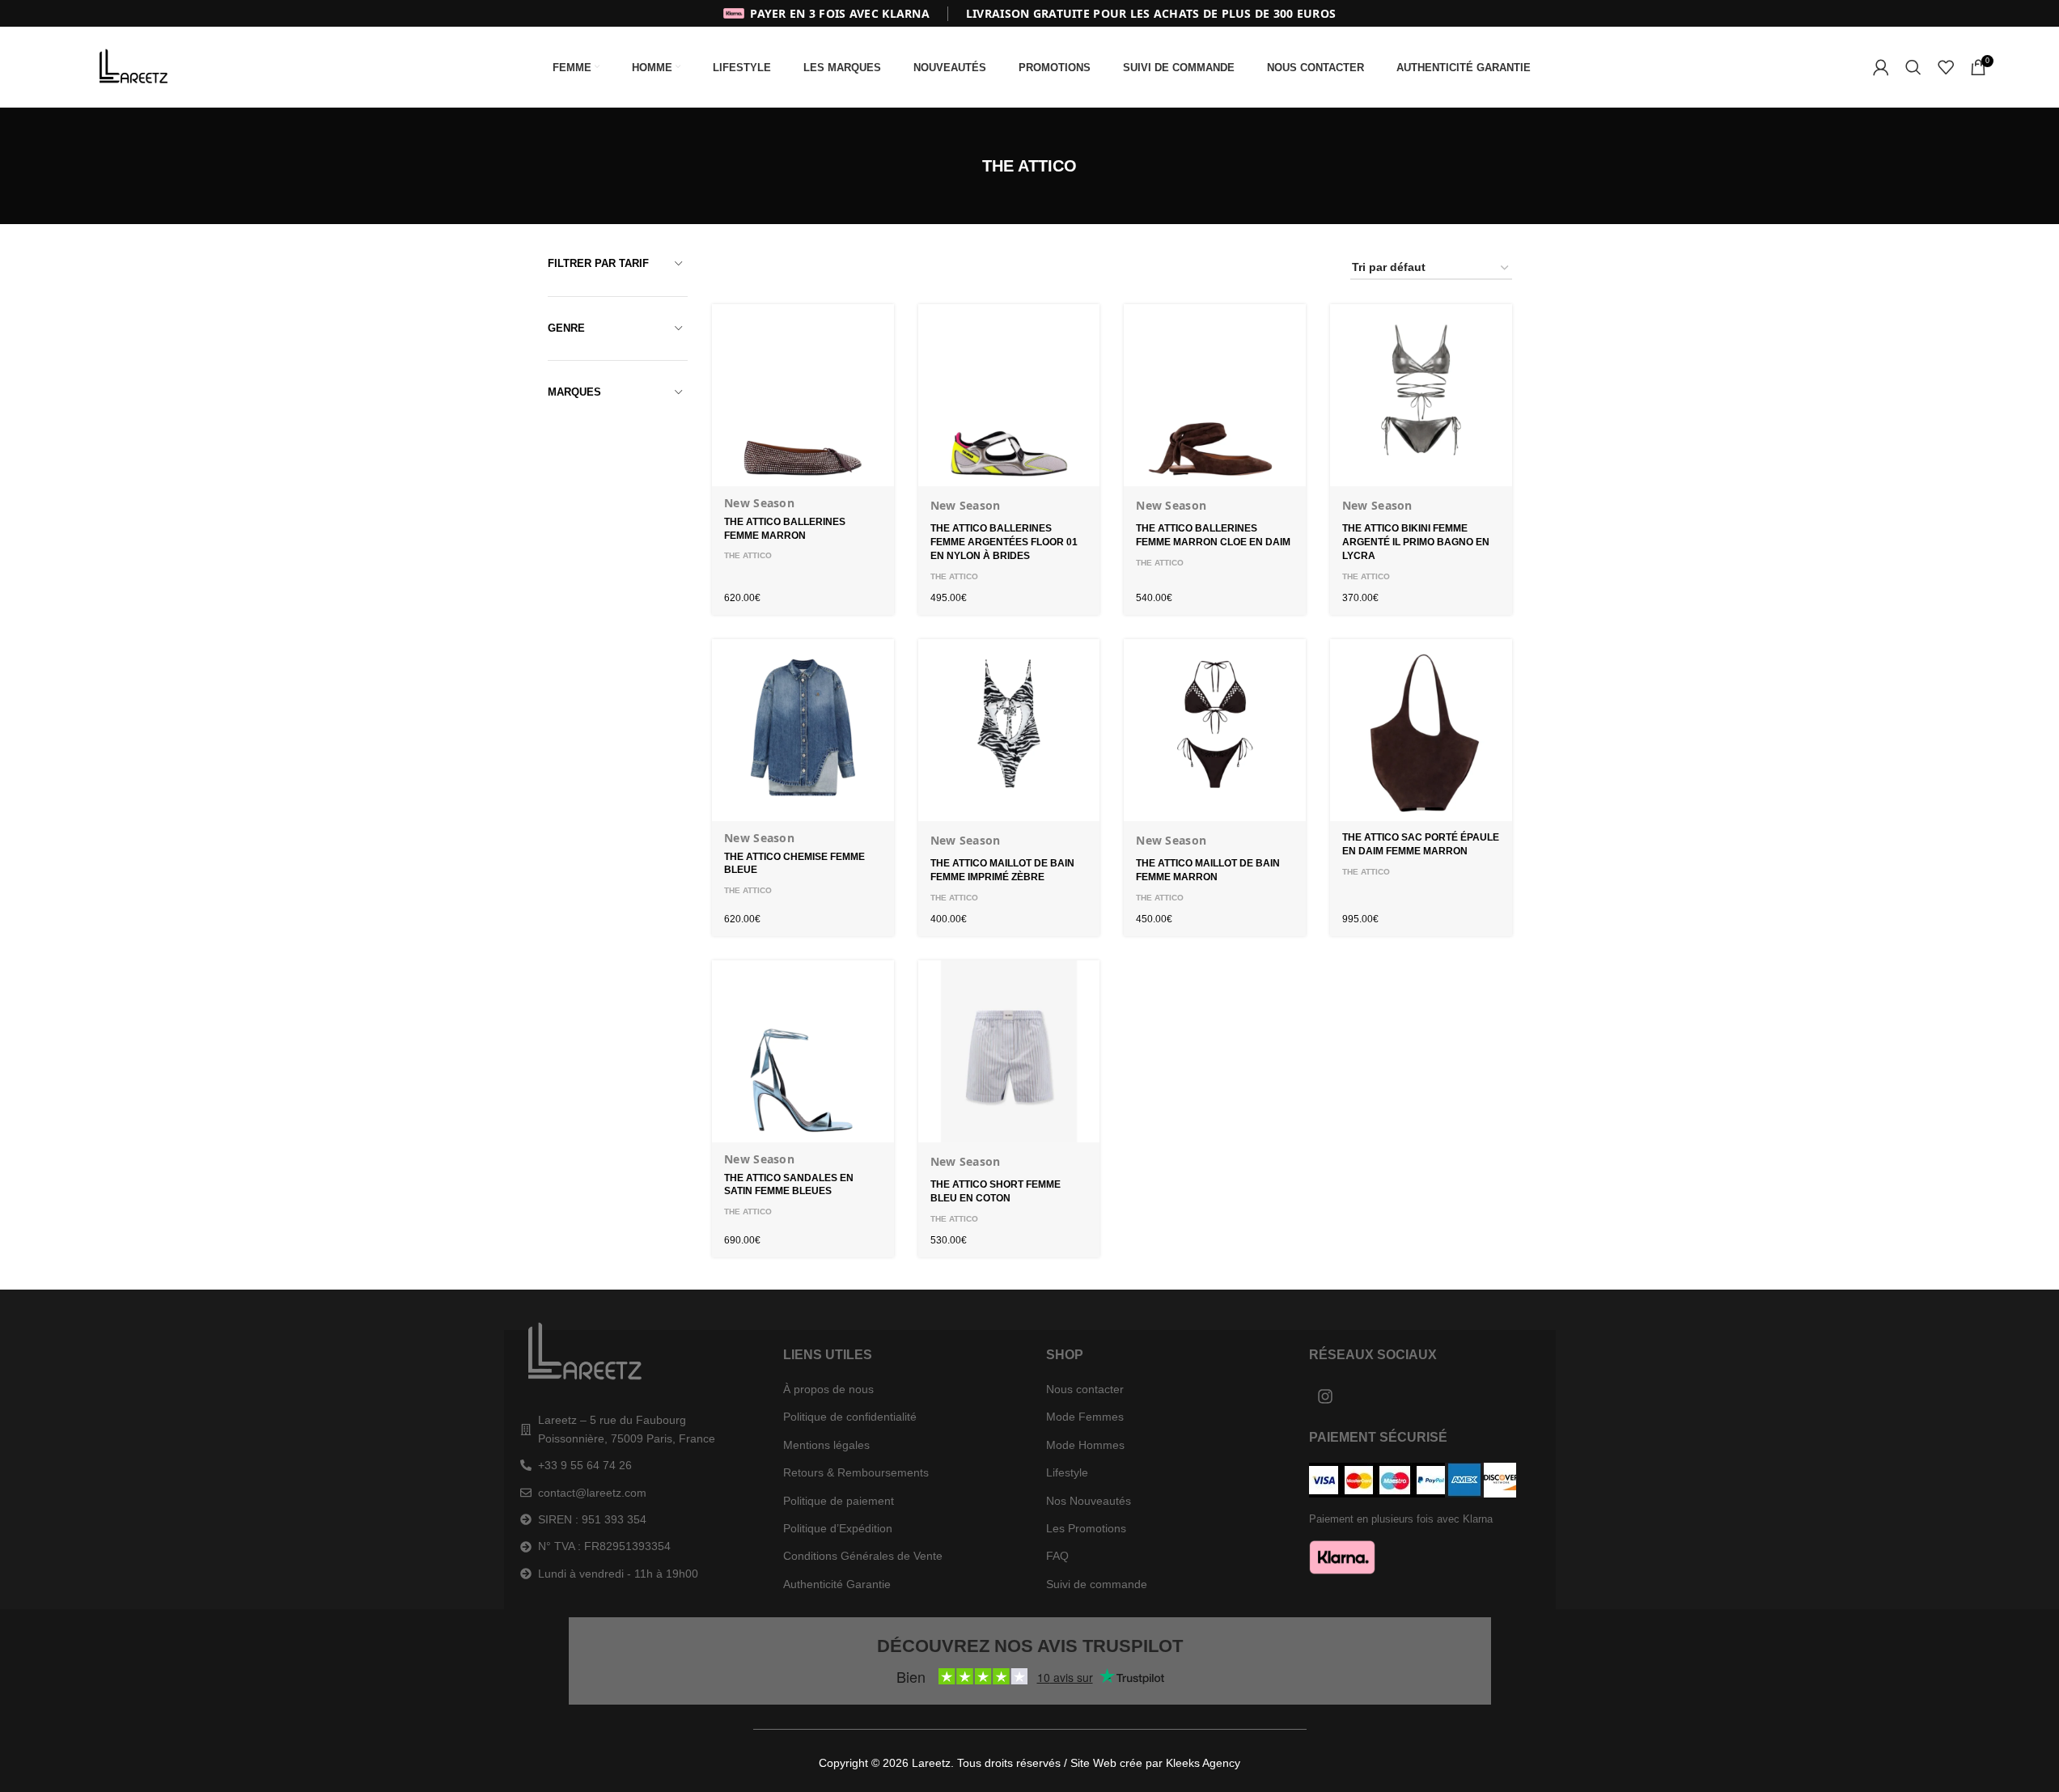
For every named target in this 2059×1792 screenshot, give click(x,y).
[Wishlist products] (1946, 67)
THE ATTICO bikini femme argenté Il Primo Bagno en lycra (1416, 542)
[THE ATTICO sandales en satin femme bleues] (803, 1051)
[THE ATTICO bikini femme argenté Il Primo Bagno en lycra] (1421, 395)
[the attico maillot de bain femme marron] (1215, 730)
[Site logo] (137, 66)
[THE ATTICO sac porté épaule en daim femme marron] (1421, 730)
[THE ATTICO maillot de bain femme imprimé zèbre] (1009, 730)
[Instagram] (1325, 1396)
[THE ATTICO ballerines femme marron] (803, 395)
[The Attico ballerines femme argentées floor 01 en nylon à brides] (1009, 395)
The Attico (748, 555)
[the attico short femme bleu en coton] (1009, 1051)
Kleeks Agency (1203, 1763)
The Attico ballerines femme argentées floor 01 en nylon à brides (1004, 542)
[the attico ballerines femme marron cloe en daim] (1215, 395)
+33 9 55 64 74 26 (585, 1465)
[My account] (1881, 67)
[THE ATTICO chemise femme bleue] (803, 730)
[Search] (1913, 67)
